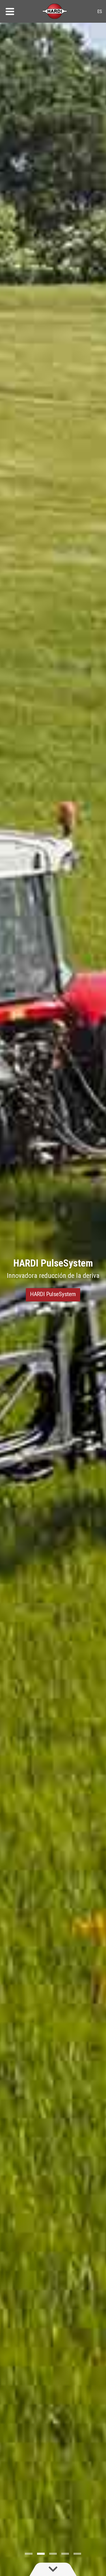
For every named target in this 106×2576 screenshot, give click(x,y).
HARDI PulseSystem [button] (53, 1294)
